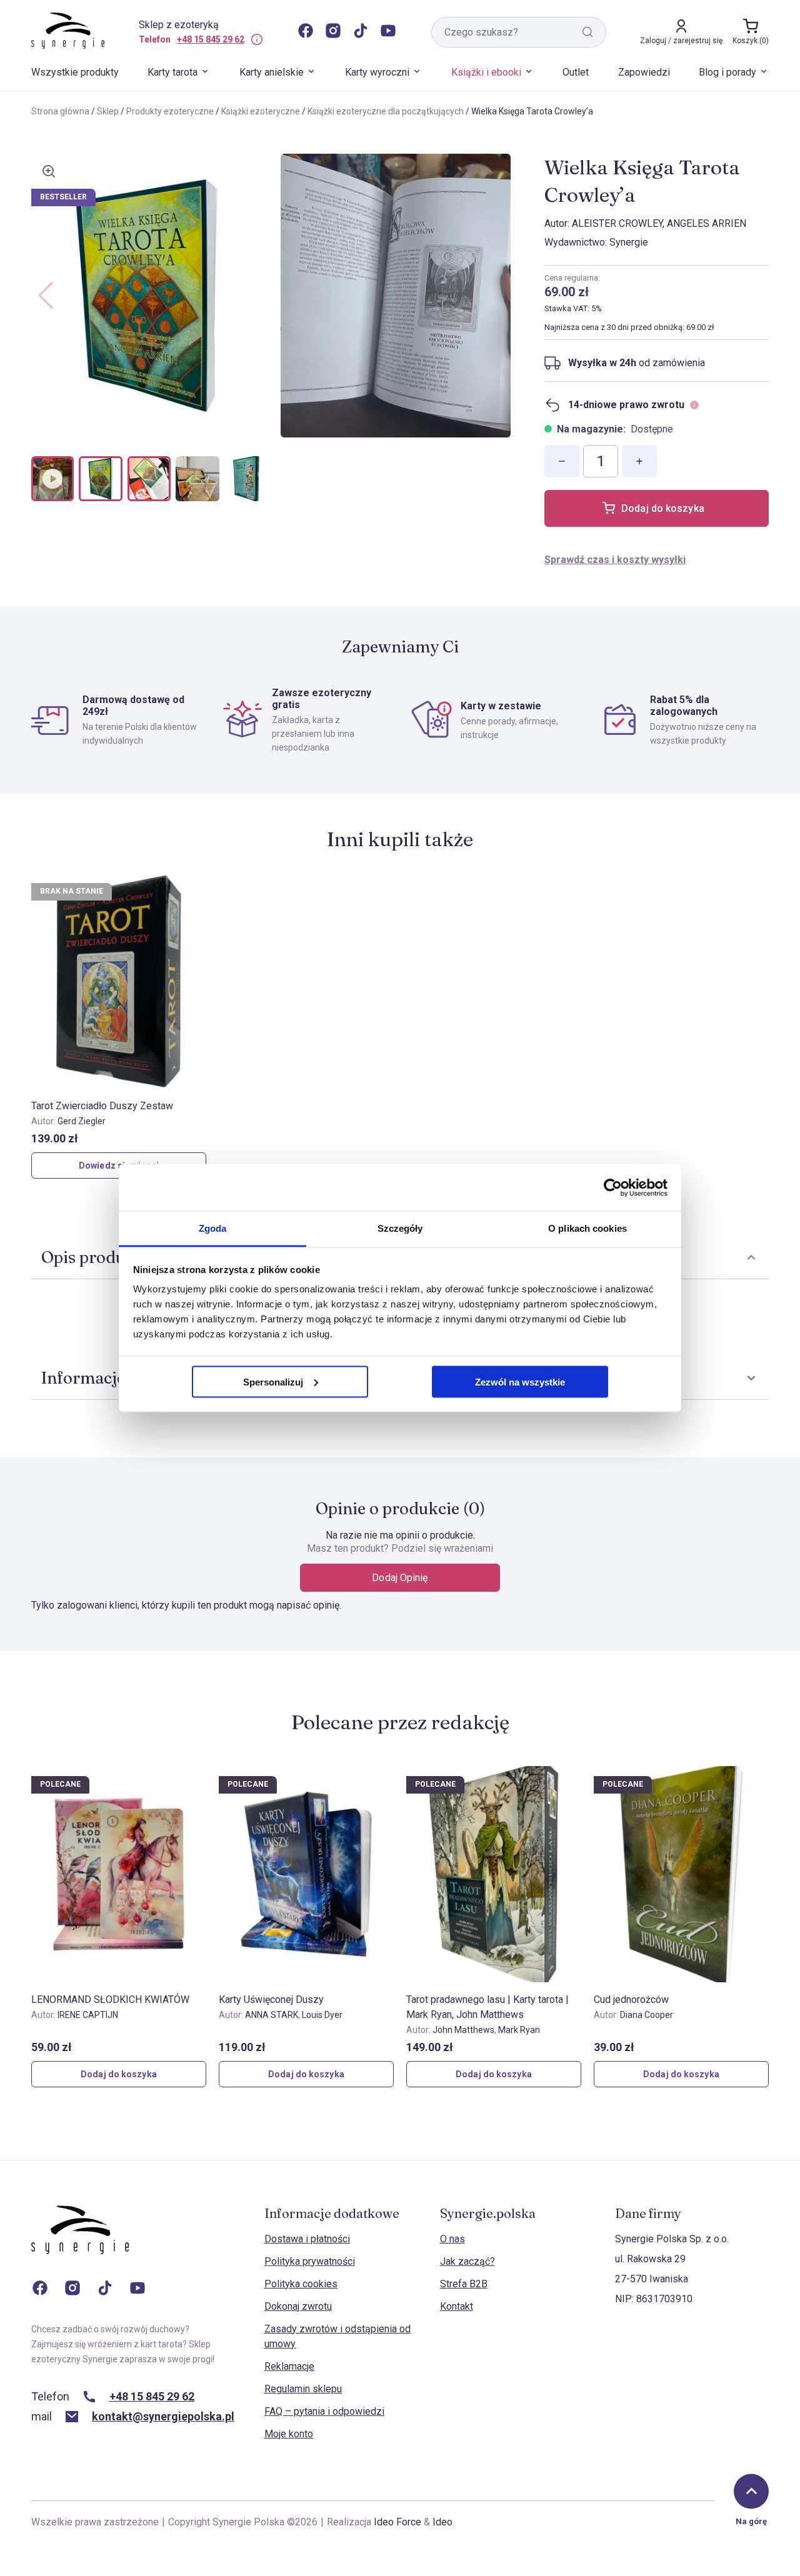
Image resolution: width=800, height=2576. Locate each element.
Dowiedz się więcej (119, 1166)
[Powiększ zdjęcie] (49, 171)
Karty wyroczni (377, 72)
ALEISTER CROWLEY (617, 223)
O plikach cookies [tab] (587, 1228)
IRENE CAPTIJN (88, 2015)
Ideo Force (397, 2522)
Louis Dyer (322, 2015)
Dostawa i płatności (307, 2239)
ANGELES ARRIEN (707, 223)
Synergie (629, 242)
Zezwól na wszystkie (520, 1381)
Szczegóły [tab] (400, 1228)
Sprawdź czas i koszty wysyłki (615, 560)
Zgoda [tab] (213, 1228)
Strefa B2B (464, 2284)
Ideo (442, 2522)
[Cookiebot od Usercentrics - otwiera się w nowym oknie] (613, 1187)
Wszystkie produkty (75, 72)
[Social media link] (306, 32)
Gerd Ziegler (82, 1121)
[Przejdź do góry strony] (751, 2491)
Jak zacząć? (467, 2261)
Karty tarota (172, 72)
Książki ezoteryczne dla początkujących (386, 111)
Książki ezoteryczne (261, 111)
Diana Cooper (647, 2015)
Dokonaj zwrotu (298, 2306)
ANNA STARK (272, 2015)
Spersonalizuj (273, 1381)
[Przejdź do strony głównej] (80, 2242)
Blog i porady (727, 72)
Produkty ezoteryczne (170, 111)
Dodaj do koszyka (663, 508)
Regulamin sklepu (303, 2389)
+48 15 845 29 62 (211, 39)
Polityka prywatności (310, 2261)
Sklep (108, 111)
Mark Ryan (519, 2030)
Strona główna (60, 111)
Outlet (576, 72)
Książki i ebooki (486, 72)
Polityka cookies (301, 2284)
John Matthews (463, 2030)
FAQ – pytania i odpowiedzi (324, 2411)
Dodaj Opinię (400, 1578)
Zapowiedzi (644, 72)
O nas (452, 2239)
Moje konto (289, 2434)
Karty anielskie (272, 72)
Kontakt (457, 2306)
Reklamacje (289, 2366)
